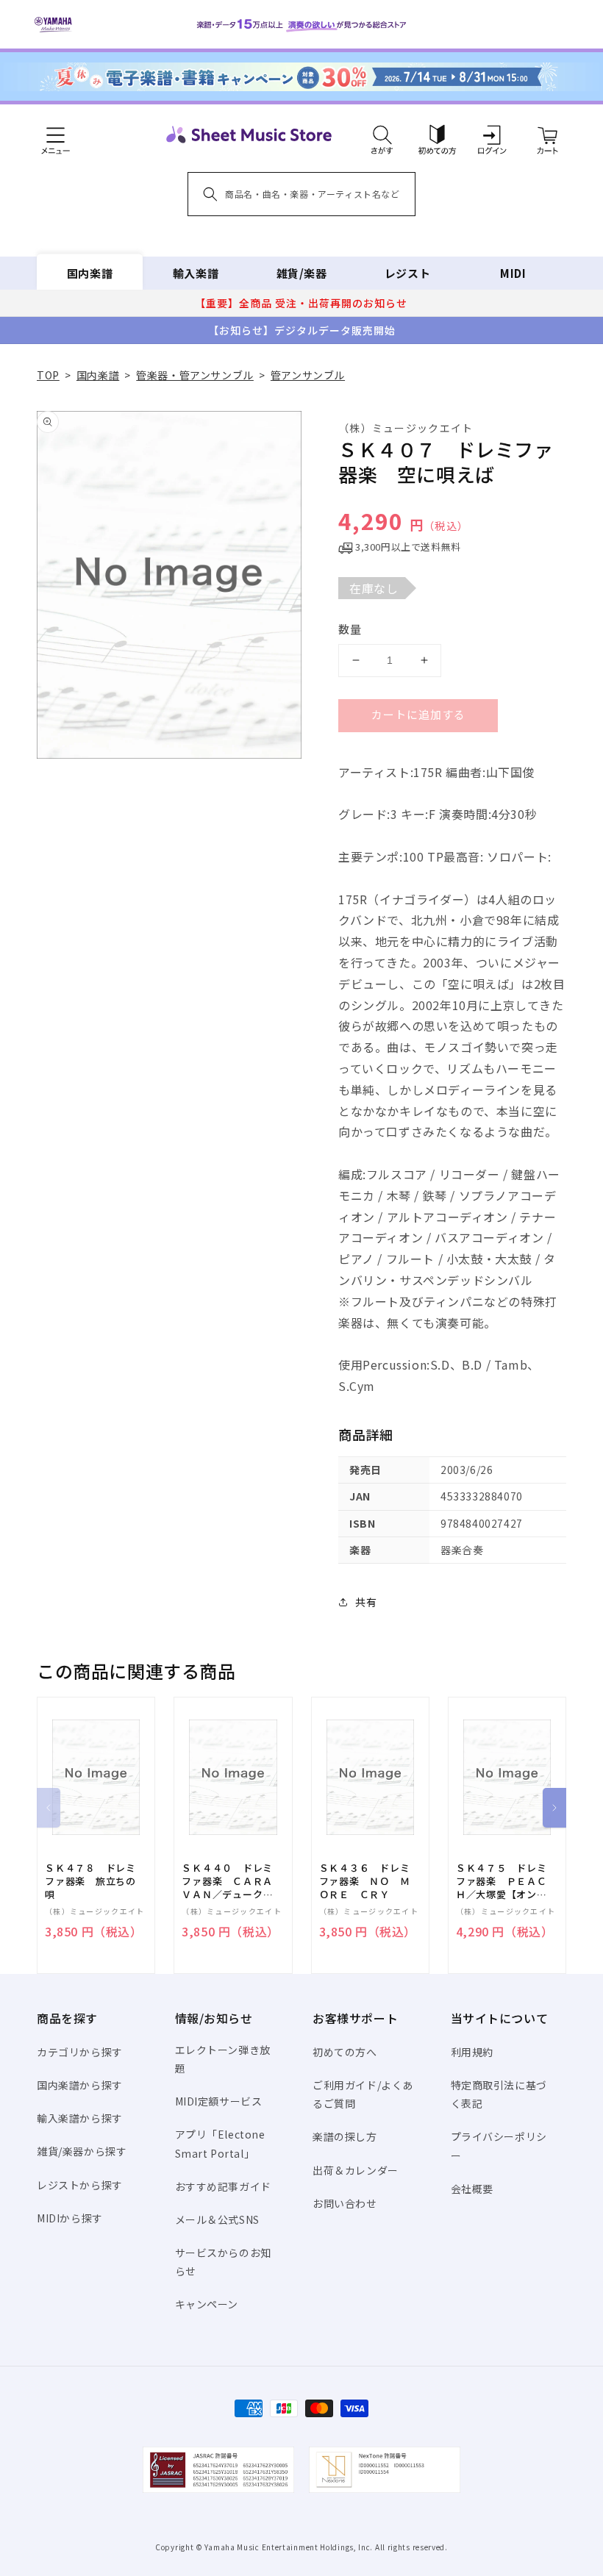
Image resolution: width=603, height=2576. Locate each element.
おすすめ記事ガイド (223, 2186)
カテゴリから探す (80, 2052)
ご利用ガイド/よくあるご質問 (363, 2094)
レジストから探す (80, 2185)
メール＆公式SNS (217, 2219)
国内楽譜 (90, 273)
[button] (382, 135)
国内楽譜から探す (80, 2085)
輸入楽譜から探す (80, 2118)
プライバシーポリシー (499, 2146)
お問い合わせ (345, 2203)
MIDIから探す (70, 2218)
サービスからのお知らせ (223, 2262)
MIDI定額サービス (219, 2101)
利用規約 (472, 2052)
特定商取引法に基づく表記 (499, 2094)
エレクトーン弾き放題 (223, 2059)
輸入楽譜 (196, 273)
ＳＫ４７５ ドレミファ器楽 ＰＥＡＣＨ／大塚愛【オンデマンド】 (502, 1882)
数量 (350, 629)
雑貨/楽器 (302, 273)
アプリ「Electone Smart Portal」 (220, 2143)
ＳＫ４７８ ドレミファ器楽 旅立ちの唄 (90, 1881)
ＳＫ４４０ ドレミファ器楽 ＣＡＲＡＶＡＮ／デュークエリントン (227, 1882)
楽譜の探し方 (345, 2136)
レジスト (407, 273)
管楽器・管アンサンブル (195, 375)
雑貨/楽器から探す (82, 2151)
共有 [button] (366, 1602)
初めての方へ (345, 2052)
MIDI (513, 273)
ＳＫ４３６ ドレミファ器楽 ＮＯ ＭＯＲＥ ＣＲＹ (365, 1881)
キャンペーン (207, 2304)
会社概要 (472, 2189)
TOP (48, 375)
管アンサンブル (308, 375)
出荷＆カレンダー (356, 2170)
